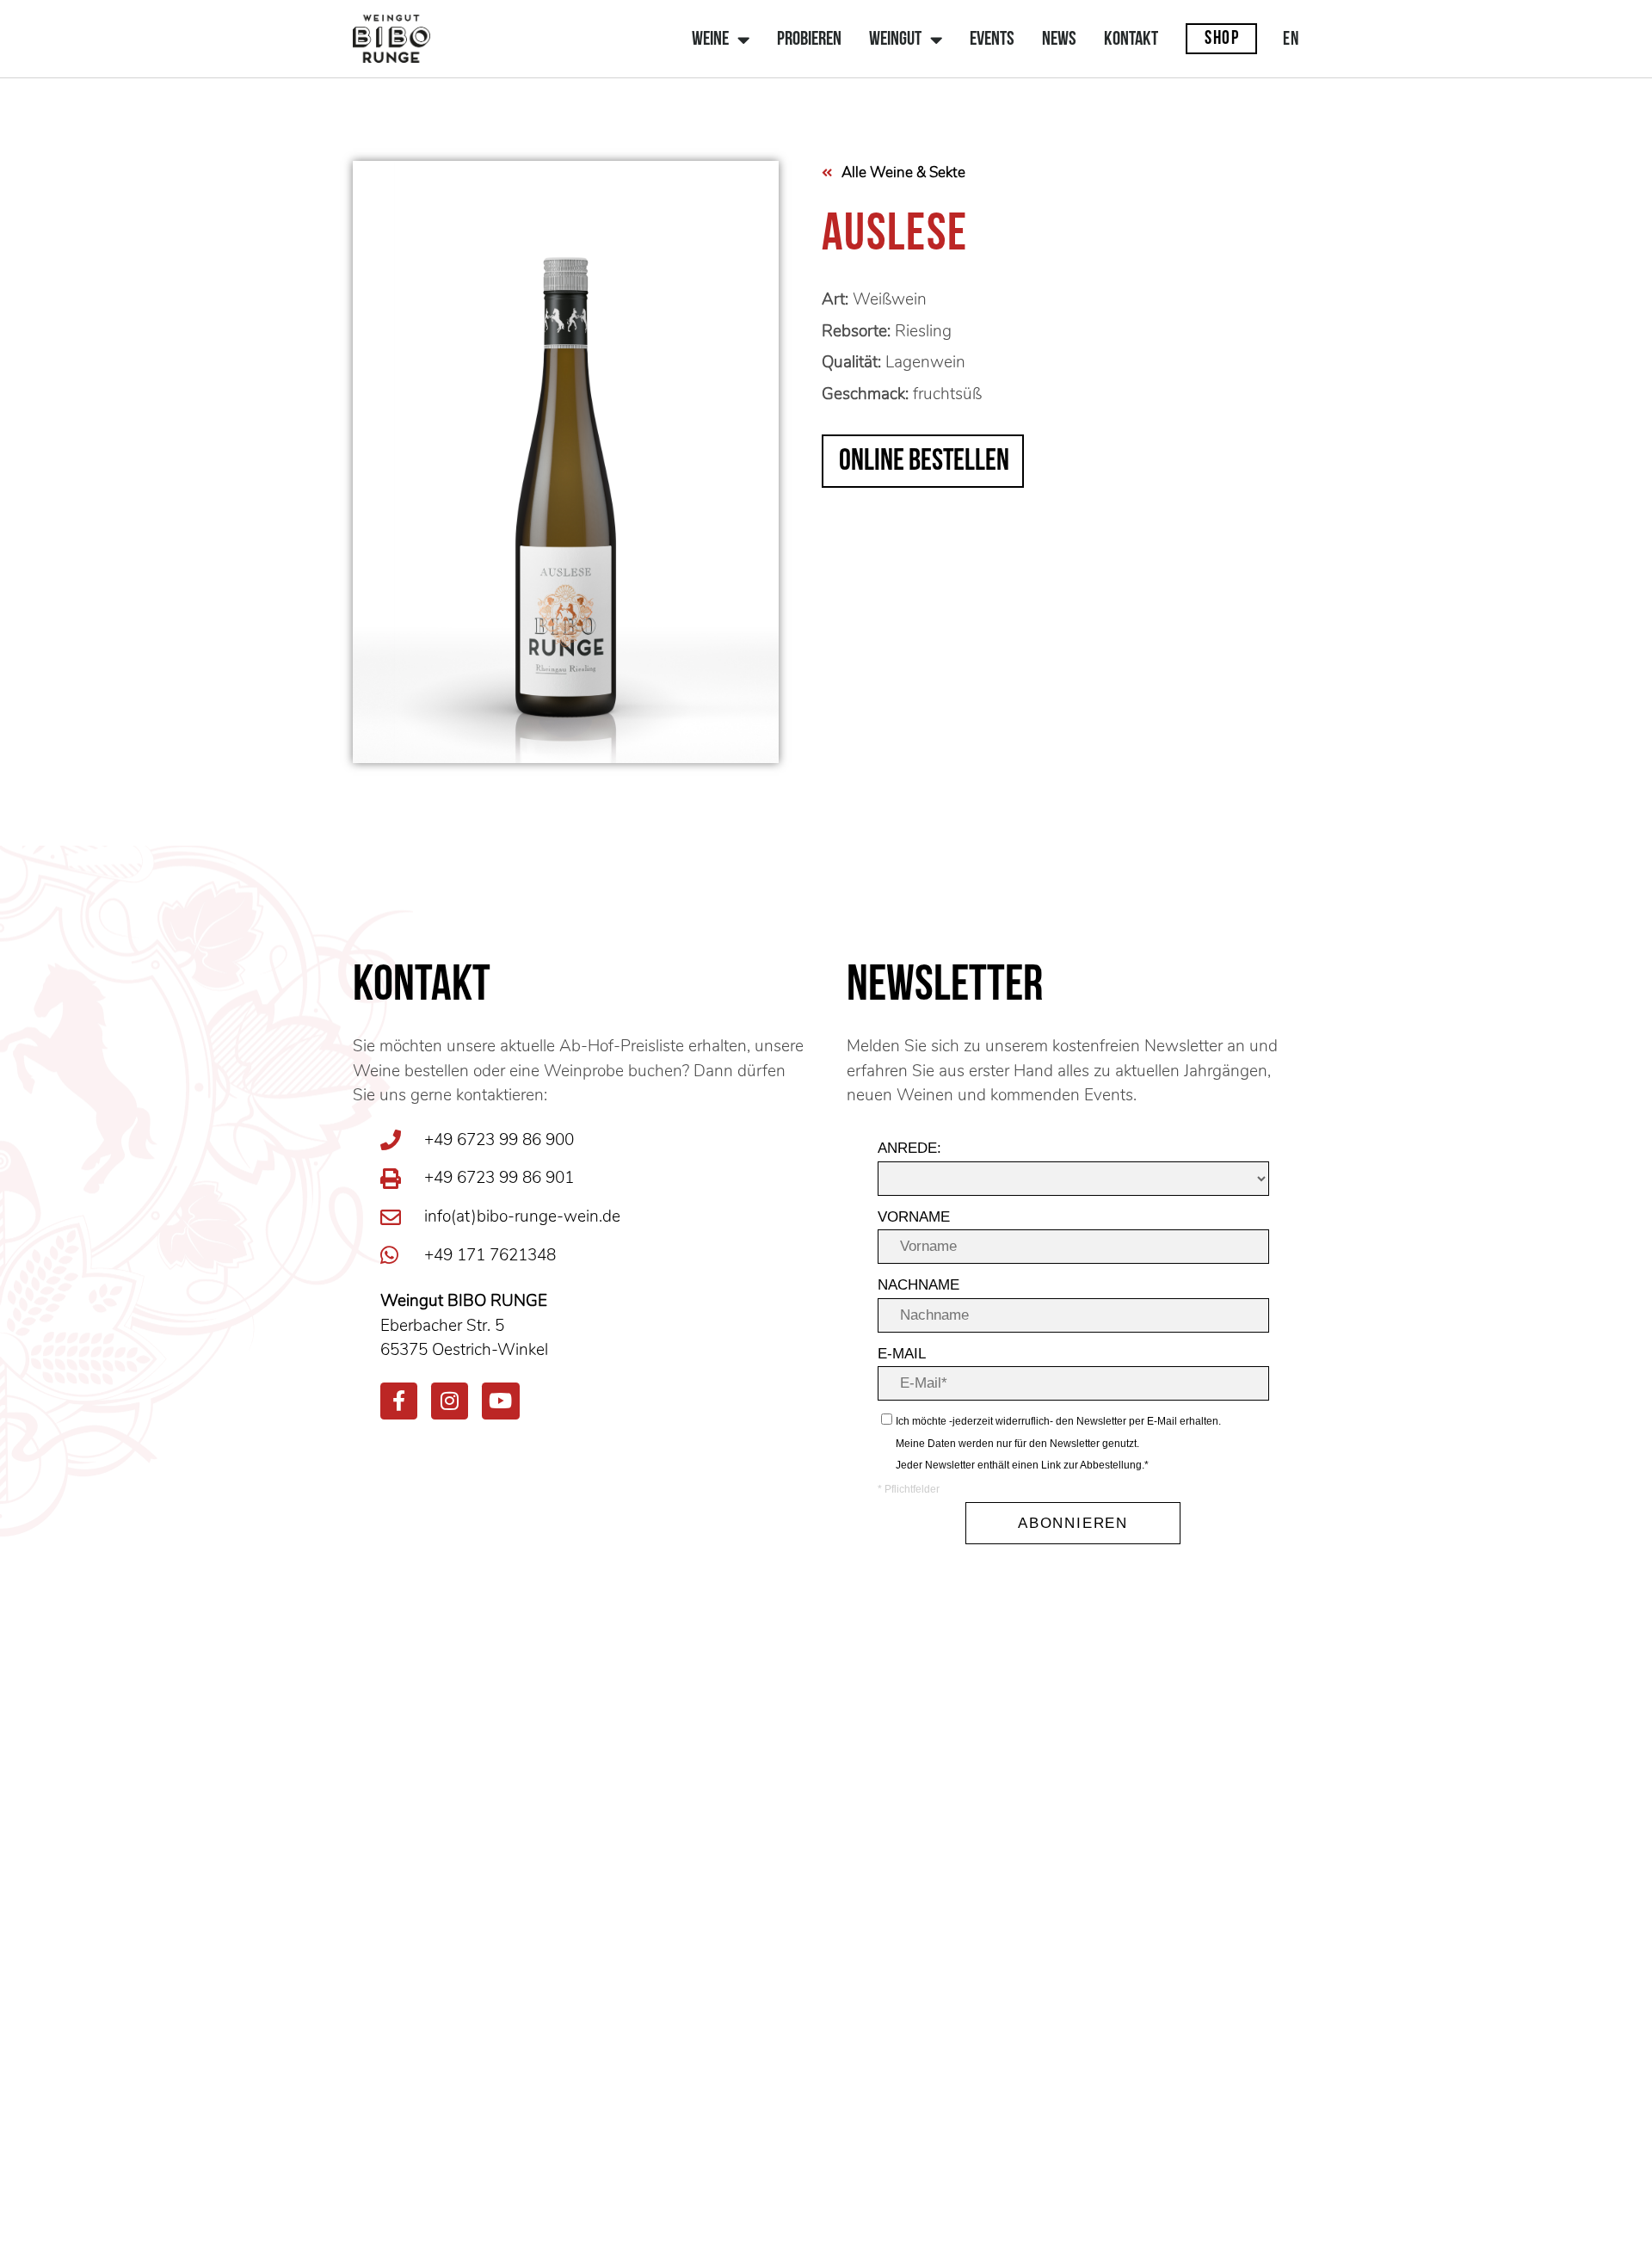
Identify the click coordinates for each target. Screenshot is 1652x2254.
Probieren (809, 40)
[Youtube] (500, 1401)
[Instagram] (450, 1401)
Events (992, 40)
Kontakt (1131, 40)
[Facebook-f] (399, 1401)
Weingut (895, 40)
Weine (710, 40)
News (1059, 40)
